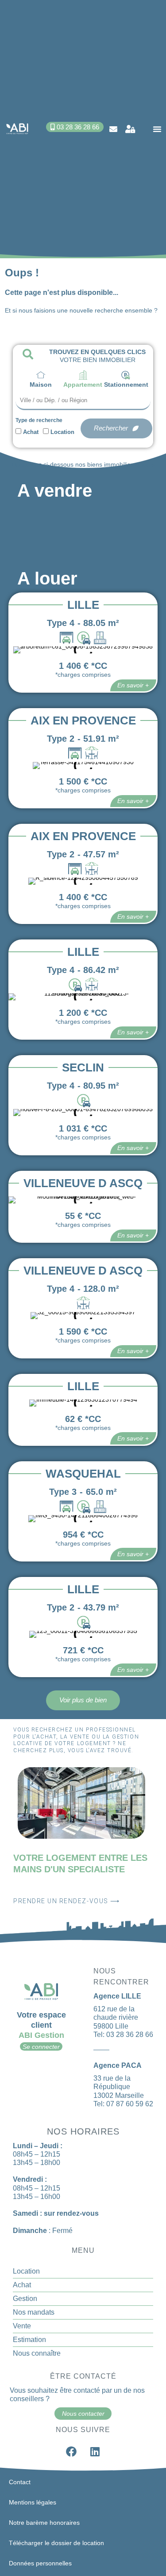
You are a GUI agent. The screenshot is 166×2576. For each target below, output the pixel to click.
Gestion (25, 2299)
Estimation (29, 2340)
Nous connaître (37, 2353)
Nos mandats (34, 2312)
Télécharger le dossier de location (56, 2543)
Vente (22, 2326)
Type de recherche (39, 420)
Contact (20, 2482)
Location (62, 432)
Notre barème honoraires (44, 2523)
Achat (31, 432)
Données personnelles (40, 2563)
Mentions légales (33, 2502)
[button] (157, 129)
